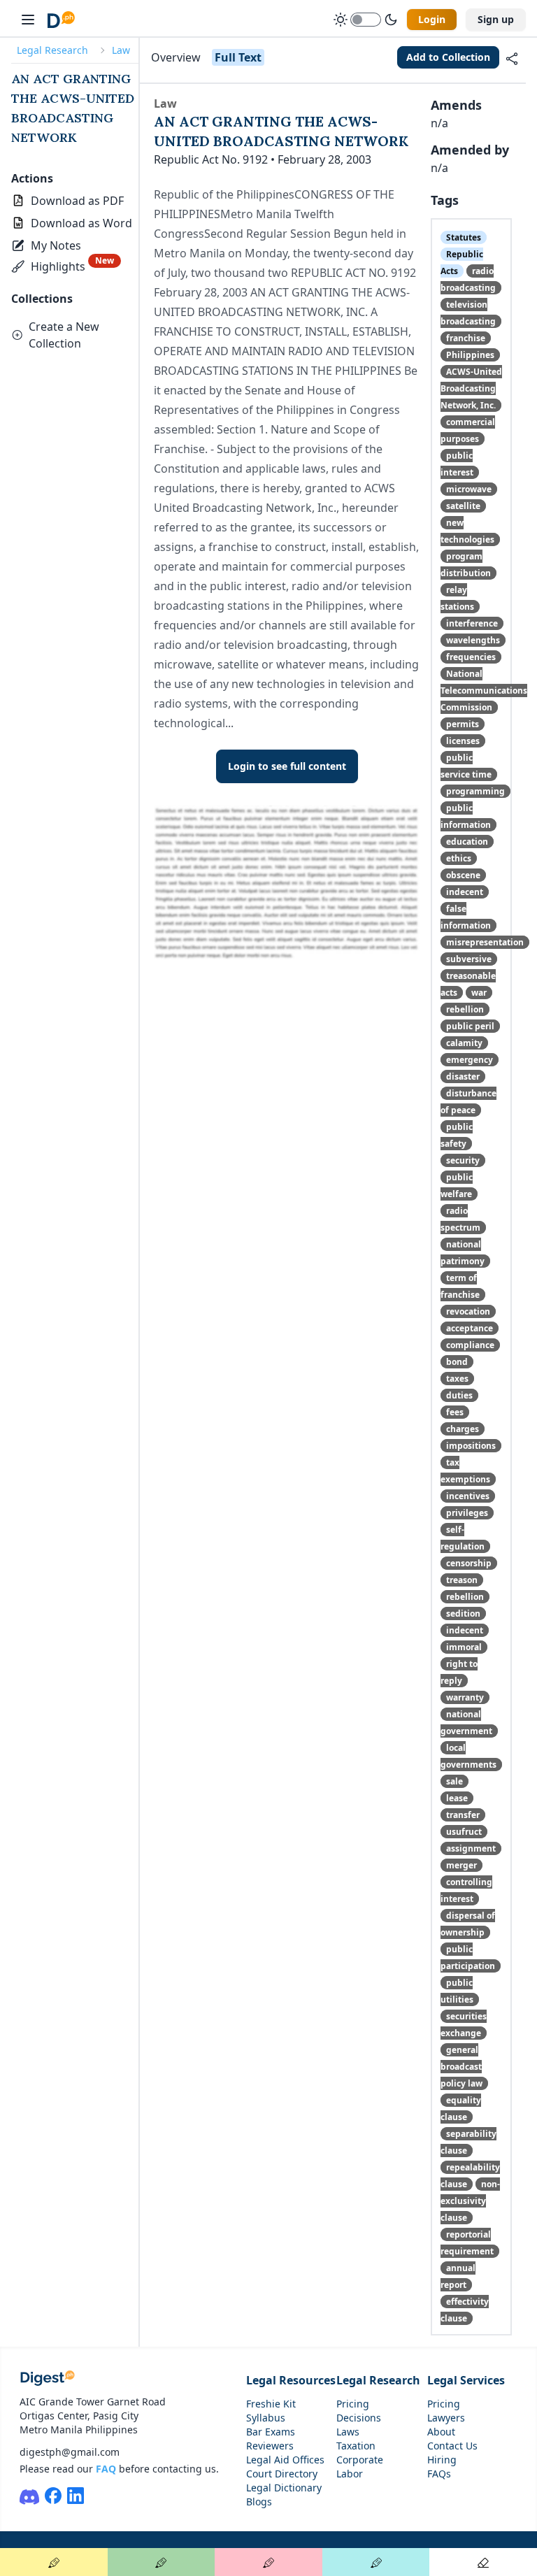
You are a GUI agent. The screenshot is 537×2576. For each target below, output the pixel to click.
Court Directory (282, 2474)
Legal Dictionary (284, 2488)
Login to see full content (287, 766)
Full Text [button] (238, 57)
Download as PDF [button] (77, 201)
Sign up (496, 19)
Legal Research (52, 50)
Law (121, 50)
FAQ (106, 2469)
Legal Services (466, 2380)
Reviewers (270, 2446)
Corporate (360, 2460)
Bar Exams (271, 2432)
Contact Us (452, 2446)
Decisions (359, 2418)
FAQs (439, 2474)
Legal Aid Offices (285, 2460)
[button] (48, 245)
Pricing (353, 2404)
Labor (350, 2474)
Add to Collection (448, 57)
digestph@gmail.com (70, 2452)
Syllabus (266, 2418)
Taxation (356, 2446)
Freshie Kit (271, 2404)
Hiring (442, 2460)
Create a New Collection (64, 335)
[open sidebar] (28, 20)
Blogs (259, 2502)
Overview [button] (176, 57)
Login (432, 19)
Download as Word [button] (81, 223)
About (441, 2432)
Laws (348, 2432)
